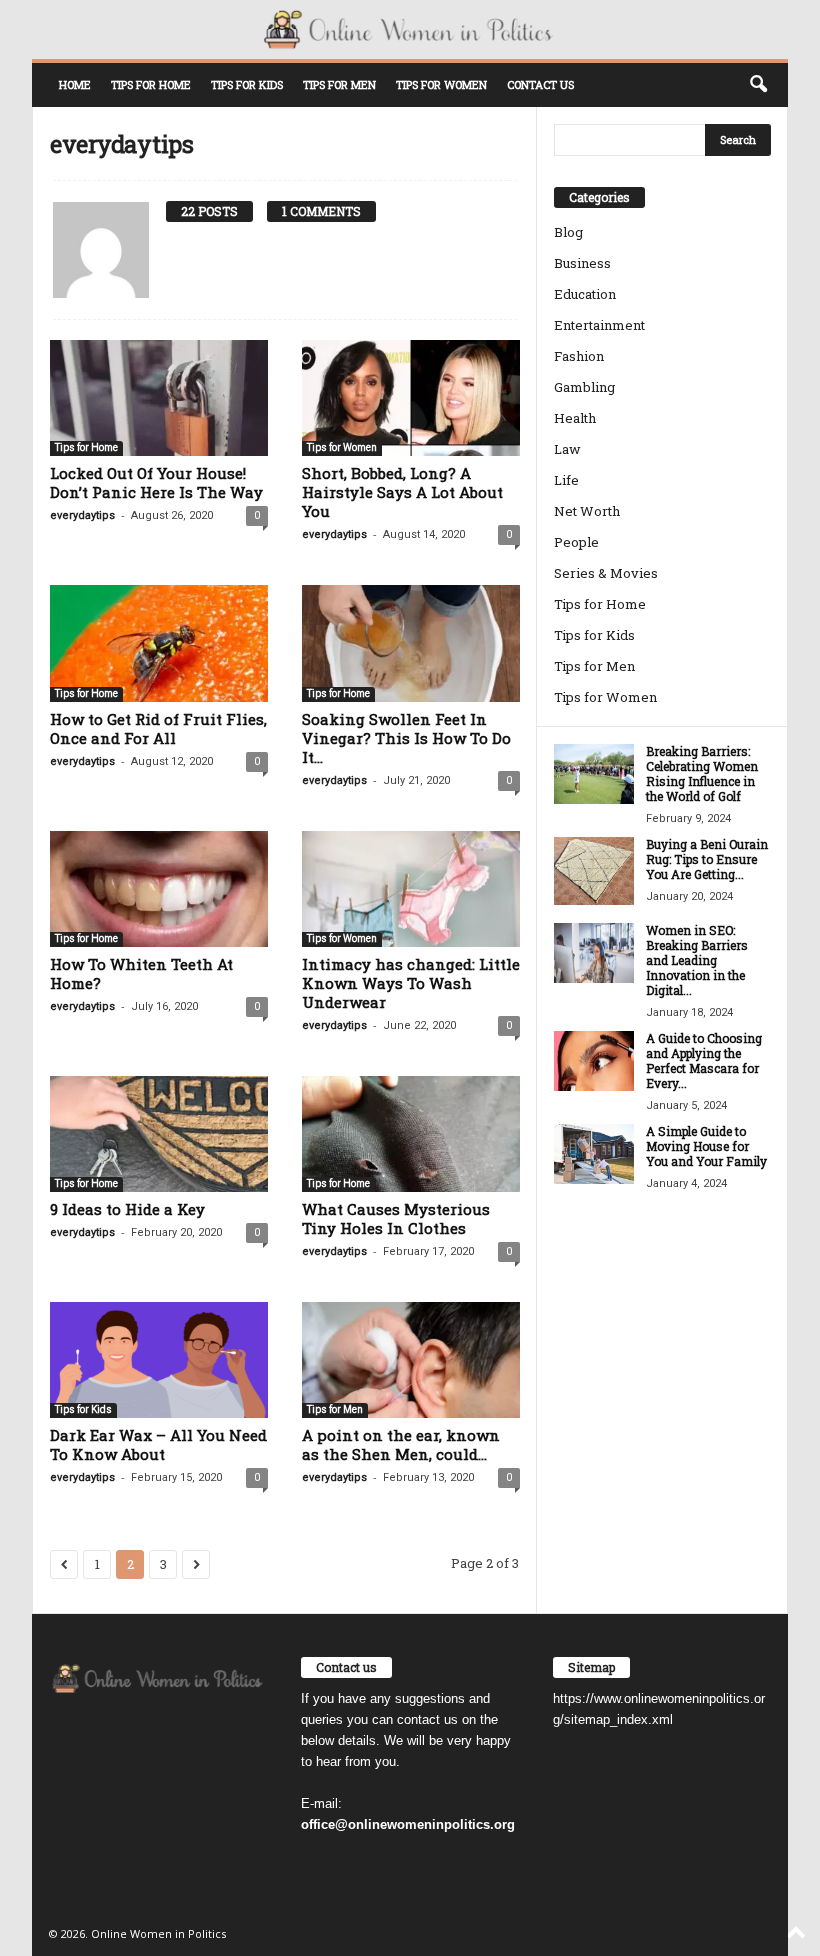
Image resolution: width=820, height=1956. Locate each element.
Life (566, 480)
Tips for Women (441, 84)
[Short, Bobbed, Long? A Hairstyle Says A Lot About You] (411, 398)
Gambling (584, 387)
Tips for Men (339, 84)
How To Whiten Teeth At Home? (141, 973)
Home (75, 84)
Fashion (579, 356)
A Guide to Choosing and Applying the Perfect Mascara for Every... (704, 1060)
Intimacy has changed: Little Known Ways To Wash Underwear (411, 983)
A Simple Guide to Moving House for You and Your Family (706, 1146)
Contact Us (540, 84)
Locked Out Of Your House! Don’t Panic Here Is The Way (156, 482)
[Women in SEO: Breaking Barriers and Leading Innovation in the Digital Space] (594, 953)
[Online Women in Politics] (410, 29)
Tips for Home (151, 84)
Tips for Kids (247, 84)
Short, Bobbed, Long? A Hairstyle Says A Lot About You (402, 492)
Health (575, 418)
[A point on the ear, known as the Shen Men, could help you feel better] (411, 1360)
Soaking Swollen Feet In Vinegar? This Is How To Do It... (406, 738)
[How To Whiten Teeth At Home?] (159, 889)
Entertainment (599, 325)
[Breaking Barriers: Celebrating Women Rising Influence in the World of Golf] (594, 774)
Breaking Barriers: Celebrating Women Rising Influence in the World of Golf (702, 773)
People (576, 542)
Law (567, 449)
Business (582, 263)
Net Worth (587, 511)
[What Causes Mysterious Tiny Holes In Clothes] (411, 1134)
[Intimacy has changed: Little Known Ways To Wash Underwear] (411, 889)
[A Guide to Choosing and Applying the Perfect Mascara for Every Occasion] (594, 1061)
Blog (568, 232)
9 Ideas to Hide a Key (127, 1209)
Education (585, 294)
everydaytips (82, 515)
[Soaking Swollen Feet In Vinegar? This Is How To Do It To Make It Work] (411, 643)
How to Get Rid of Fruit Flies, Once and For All (158, 728)
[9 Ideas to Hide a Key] (159, 1134)
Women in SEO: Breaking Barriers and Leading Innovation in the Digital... (697, 960)
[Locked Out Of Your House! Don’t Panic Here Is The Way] (159, 398)
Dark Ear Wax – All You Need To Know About (158, 1444)
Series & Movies (606, 573)
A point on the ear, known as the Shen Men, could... (401, 1444)
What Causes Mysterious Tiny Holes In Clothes (396, 1218)
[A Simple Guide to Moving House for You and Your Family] (594, 1154)
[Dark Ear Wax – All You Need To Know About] (159, 1360)
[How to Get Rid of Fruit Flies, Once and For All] (159, 643)
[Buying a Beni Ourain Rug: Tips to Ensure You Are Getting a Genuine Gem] (594, 870)
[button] (758, 85)
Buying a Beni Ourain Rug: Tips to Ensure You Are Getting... (707, 859)
